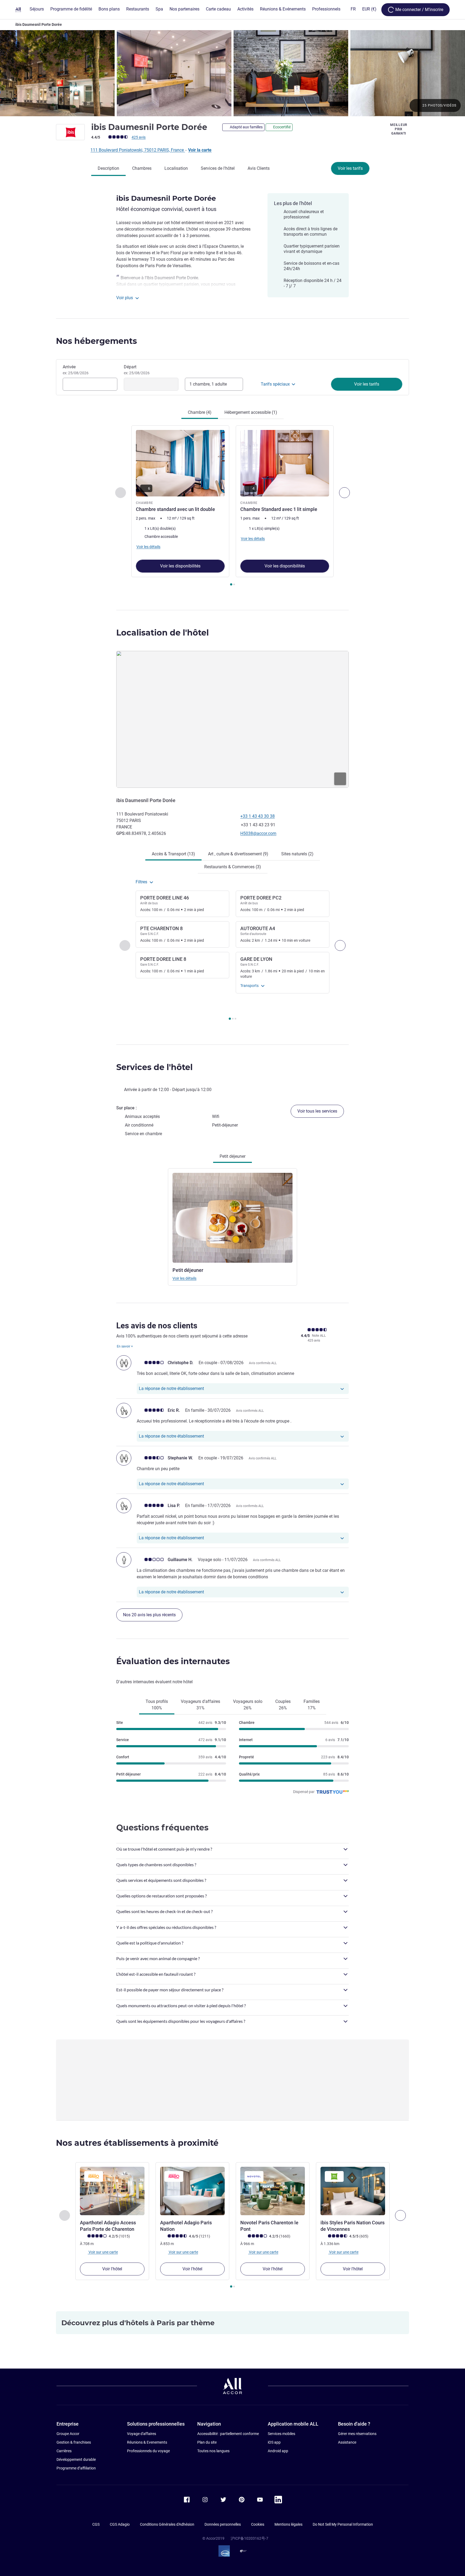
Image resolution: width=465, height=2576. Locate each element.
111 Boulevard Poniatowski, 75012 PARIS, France (138, 150)
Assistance (347, 2442)
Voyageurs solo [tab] (248, 1705)
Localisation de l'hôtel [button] (163, 633)
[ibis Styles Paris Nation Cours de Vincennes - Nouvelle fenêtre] (353, 2191)
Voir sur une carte (103, 2252)
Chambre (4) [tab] (200, 412)
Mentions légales (288, 2524)
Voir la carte (200, 150)
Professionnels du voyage (148, 2451)
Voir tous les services (317, 1111)
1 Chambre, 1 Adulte (208, 384)
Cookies (258, 2524)
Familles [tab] (312, 1705)
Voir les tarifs (350, 168)
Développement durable (76, 2459)
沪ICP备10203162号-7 (249, 2538)
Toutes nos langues (213, 2451)
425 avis (139, 137)
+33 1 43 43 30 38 (258, 816)
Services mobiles (281, 2434)
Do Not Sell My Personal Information (343, 2524)
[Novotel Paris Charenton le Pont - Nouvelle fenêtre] (273, 2191)
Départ (137, 370)
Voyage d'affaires (142, 2434)
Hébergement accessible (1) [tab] (251, 412)
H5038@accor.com (258, 833)
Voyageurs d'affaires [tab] (200, 1705)
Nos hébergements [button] (96, 341)
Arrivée (76, 370)
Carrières (64, 2451)
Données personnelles (223, 2524)
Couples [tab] (283, 1705)
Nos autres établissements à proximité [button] (137, 2143)
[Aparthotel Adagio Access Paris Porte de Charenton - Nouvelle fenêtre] (112, 2191)
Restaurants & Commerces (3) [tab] (233, 867)
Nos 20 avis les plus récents (149, 1615)
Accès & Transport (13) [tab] (173, 854)
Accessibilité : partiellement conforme (228, 2434)
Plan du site (207, 2442)
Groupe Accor (68, 2434)
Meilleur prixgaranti (399, 129)
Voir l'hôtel (112, 2269)
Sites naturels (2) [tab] (297, 854)
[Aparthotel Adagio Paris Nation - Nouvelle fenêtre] (192, 2191)
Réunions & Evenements (147, 2442)
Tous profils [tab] (157, 1705)
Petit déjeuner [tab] (232, 1156)
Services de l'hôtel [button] (154, 1067)
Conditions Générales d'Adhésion (167, 2524)
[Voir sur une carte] (232, 719)
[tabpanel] (232, 506)
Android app (278, 2451)
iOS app (274, 2442)
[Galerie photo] (232, 73)
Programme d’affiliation (76, 2468)
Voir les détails (184, 1278)
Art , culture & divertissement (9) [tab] (238, 854)
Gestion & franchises (74, 2442)
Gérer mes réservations (357, 2434)
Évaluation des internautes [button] (173, 1661)
